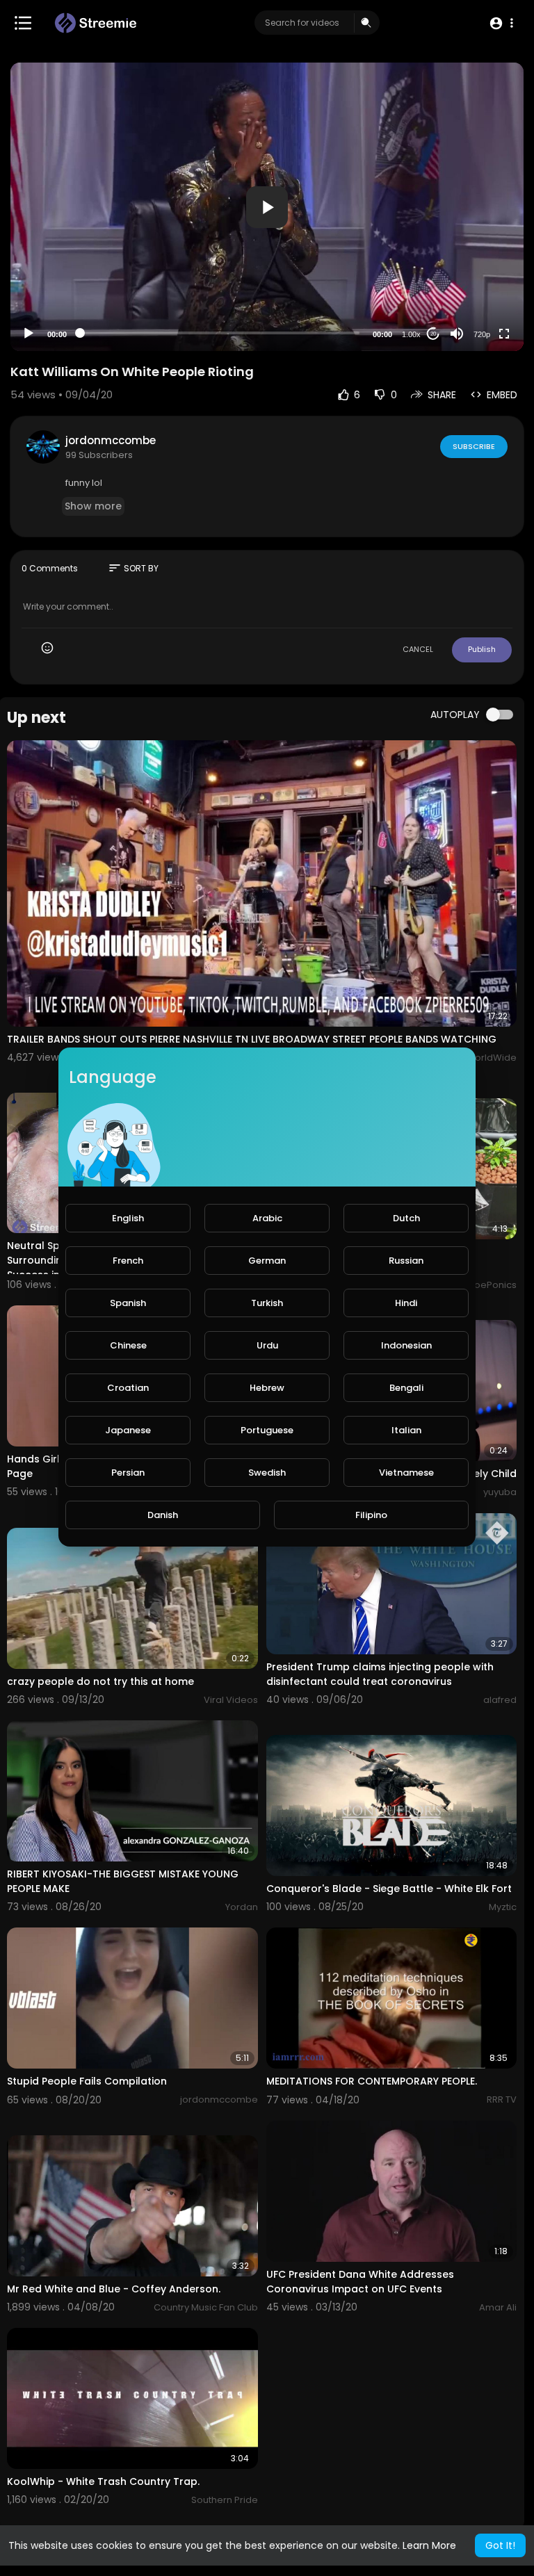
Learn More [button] (429, 2545)
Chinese (128, 1345)
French (128, 1261)
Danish (163, 1515)
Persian (128, 1473)
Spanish (128, 1303)
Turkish (267, 1303)
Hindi (406, 1303)
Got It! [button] (500, 2545)
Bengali (406, 1388)
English (128, 1218)
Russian (406, 1261)
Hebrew (267, 1388)
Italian (406, 1430)
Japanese (128, 1430)
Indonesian (406, 1345)
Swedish (267, 1473)
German (267, 1261)
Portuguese (267, 1430)
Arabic (267, 1218)
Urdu (267, 1345)
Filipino (371, 1515)
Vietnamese (406, 1473)
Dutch (406, 1218)
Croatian (128, 1388)
